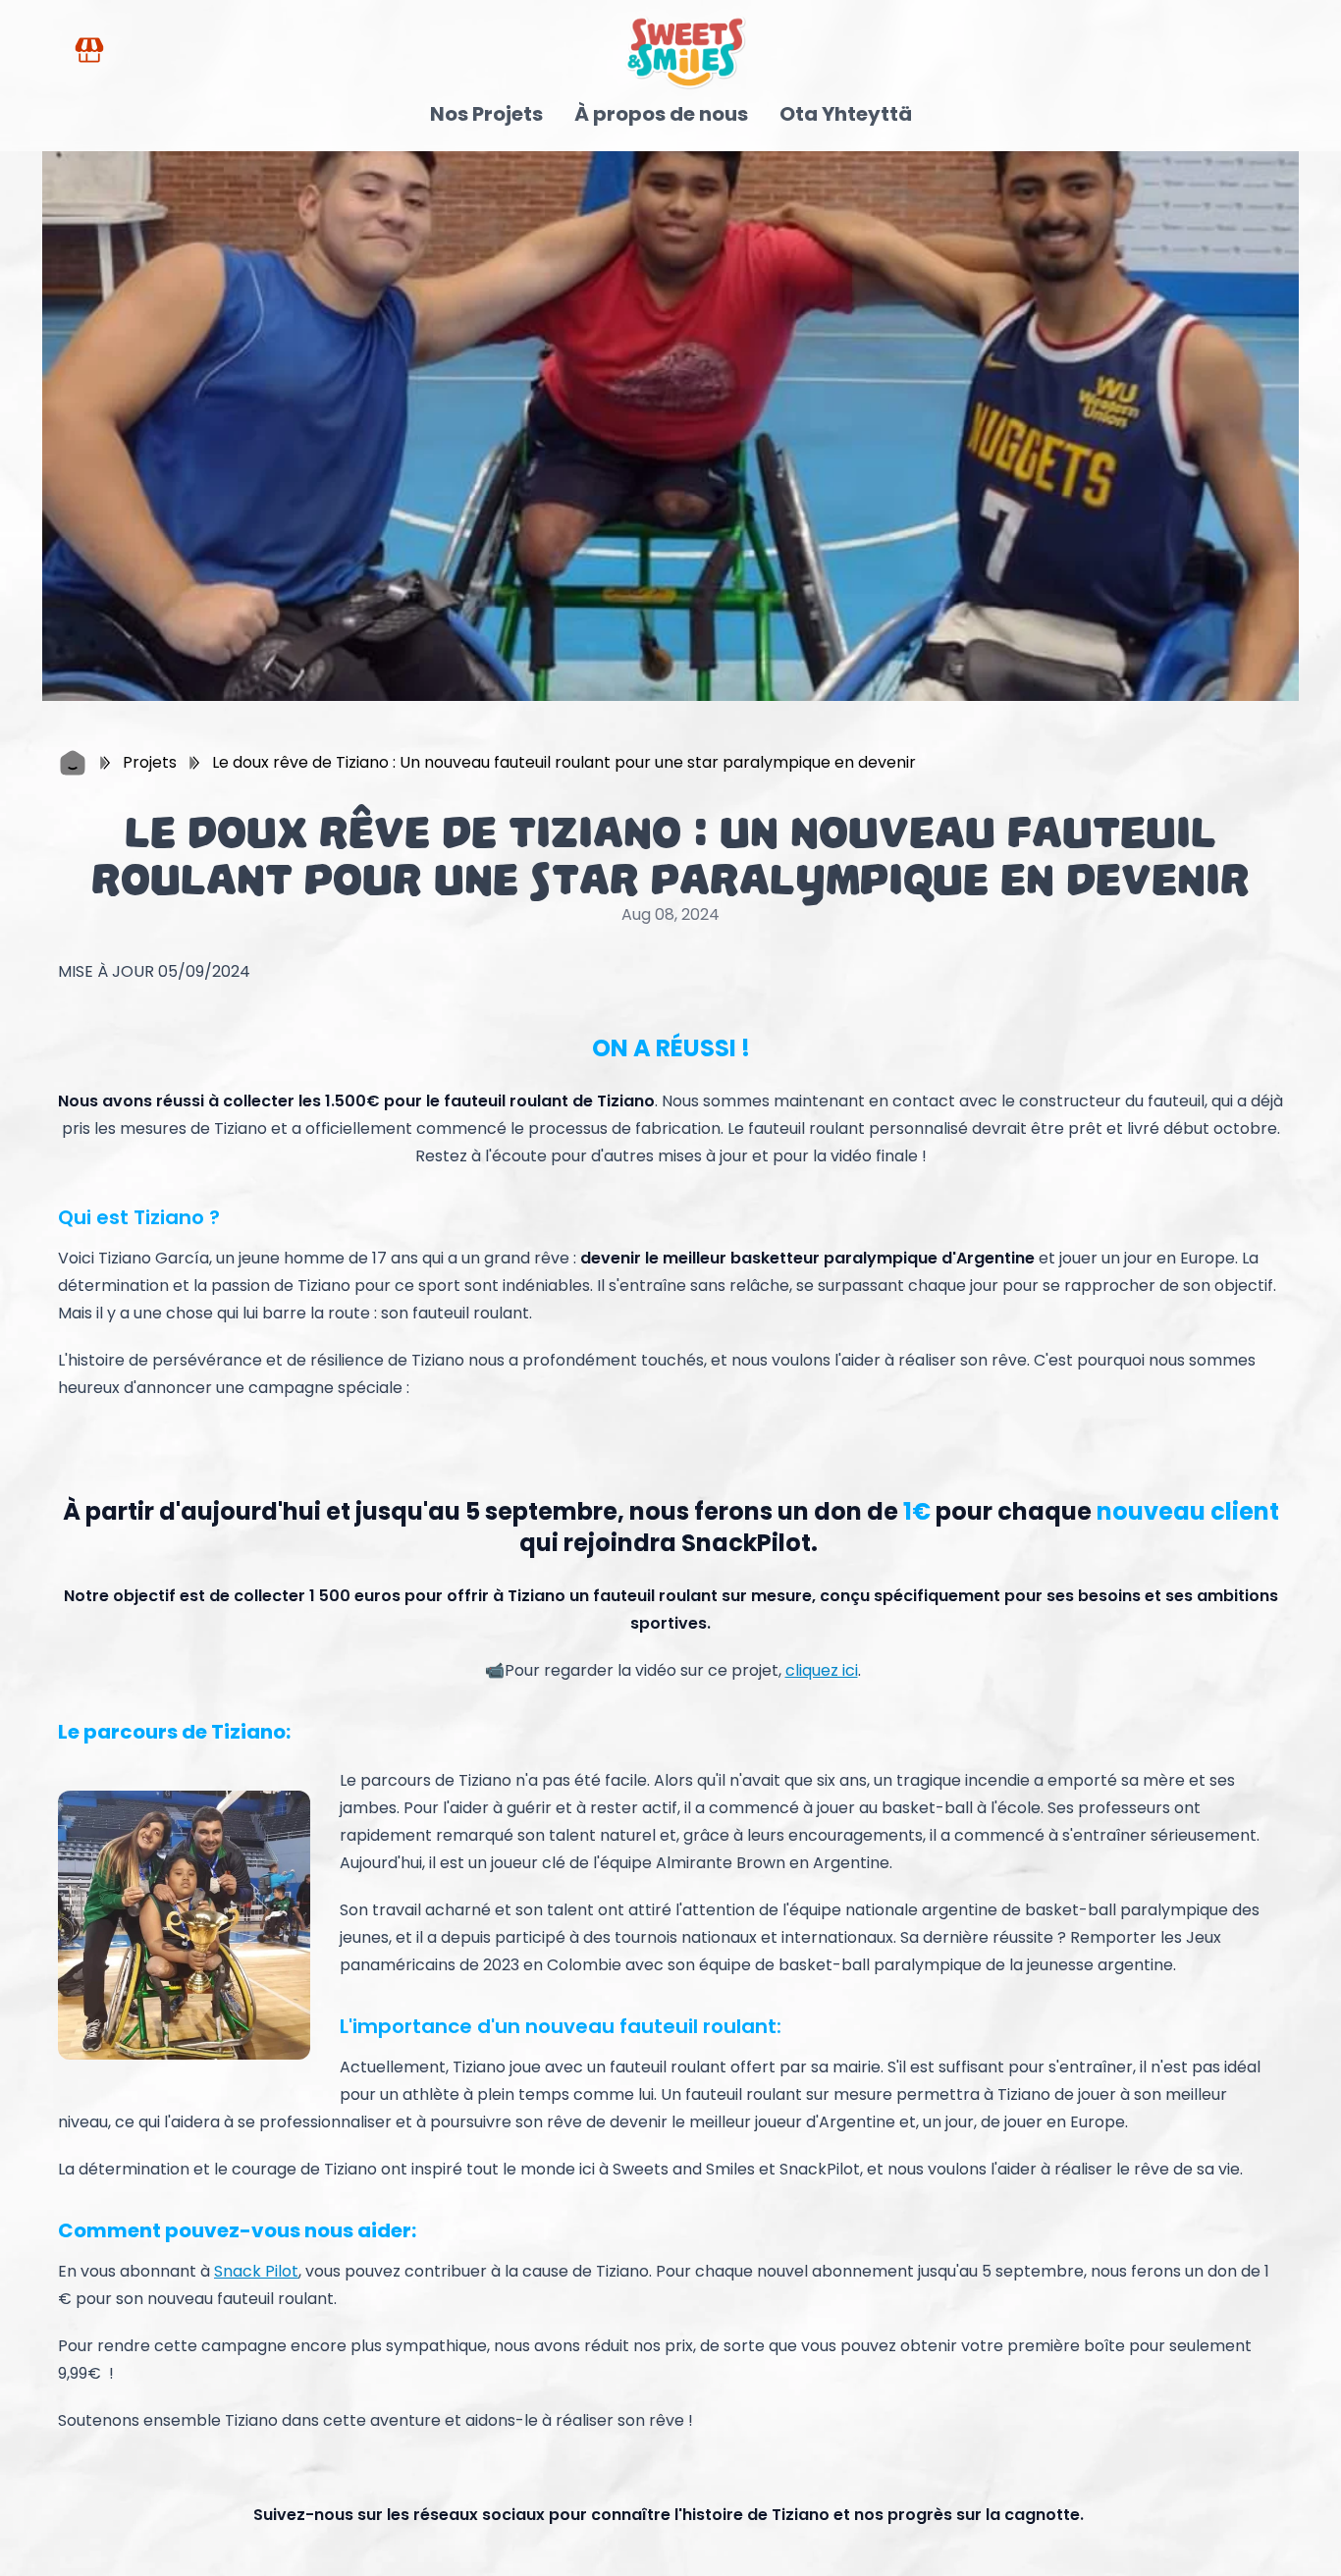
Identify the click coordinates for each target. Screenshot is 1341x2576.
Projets (150, 762)
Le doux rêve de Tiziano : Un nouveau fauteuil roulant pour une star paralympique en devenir (564, 762)
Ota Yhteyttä (846, 114)
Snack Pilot (256, 2271)
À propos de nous (661, 114)
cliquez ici (822, 1670)
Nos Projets (486, 114)
